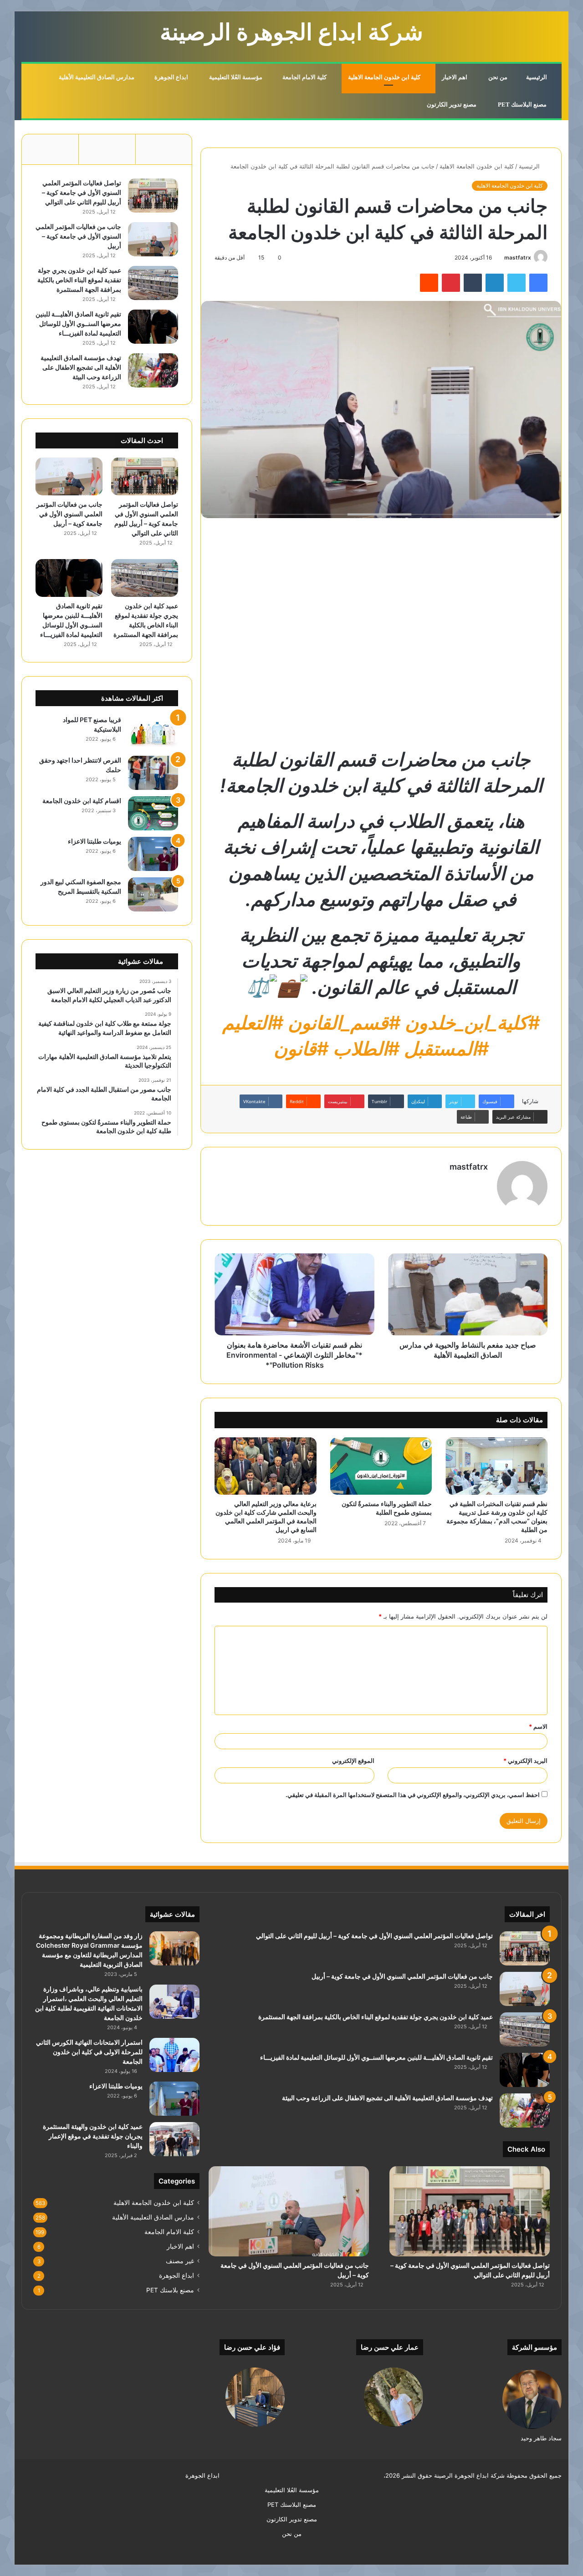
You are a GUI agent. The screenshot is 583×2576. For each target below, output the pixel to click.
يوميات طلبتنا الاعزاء (95, 841)
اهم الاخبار (455, 77)
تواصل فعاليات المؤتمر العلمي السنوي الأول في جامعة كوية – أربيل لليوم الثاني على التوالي (82, 192)
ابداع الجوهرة (172, 77)
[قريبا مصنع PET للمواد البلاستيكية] (153, 732)
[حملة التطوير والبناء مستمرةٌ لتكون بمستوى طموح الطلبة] (381, 1466)
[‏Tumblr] (473, 283)
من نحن (499, 77)
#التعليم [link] (253, 1023)
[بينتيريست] (451, 283)
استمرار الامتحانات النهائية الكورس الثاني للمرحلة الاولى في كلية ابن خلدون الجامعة (89, 2052)
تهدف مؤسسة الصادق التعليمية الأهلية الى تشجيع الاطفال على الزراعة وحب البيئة (81, 367)
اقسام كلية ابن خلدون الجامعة (82, 801)
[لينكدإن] (495, 283)
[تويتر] (517, 283)
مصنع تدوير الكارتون (452, 104)
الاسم (538, 1726)
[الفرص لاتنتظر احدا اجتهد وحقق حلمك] (153, 773)
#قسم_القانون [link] (344, 1023)
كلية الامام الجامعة (305, 77)
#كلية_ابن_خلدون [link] (472, 1023)
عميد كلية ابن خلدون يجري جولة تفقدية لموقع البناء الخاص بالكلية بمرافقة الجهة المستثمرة (79, 280)
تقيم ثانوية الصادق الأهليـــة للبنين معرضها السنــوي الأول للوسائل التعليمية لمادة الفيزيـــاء (78, 323)
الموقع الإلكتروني (353, 1761)
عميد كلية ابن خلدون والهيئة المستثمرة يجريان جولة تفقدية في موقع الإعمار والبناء (93, 2136)
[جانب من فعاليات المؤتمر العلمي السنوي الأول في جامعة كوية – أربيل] (153, 239)
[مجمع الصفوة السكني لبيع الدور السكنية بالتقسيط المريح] (153, 894)
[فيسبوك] (538, 283)
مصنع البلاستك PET (523, 104)
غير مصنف (180, 2261)
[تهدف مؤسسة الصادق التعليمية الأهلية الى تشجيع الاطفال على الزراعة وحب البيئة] (153, 370)
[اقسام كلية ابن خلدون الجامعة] (153, 813)
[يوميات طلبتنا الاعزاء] (153, 854)
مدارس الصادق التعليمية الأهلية (97, 77)
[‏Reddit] (429, 283)
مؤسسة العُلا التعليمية (236, 77)
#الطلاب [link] (366, 1049)
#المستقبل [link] (446, 1049)
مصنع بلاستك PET (170, 2290)
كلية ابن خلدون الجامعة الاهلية (385, 77)
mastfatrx (518, 257)
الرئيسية (537, 77)
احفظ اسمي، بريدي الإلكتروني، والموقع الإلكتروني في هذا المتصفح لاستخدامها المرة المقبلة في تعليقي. (413, 1795)
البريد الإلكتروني (525, 1761)
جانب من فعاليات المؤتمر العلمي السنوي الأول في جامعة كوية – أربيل (78, 236)
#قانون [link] (301, 1049)
